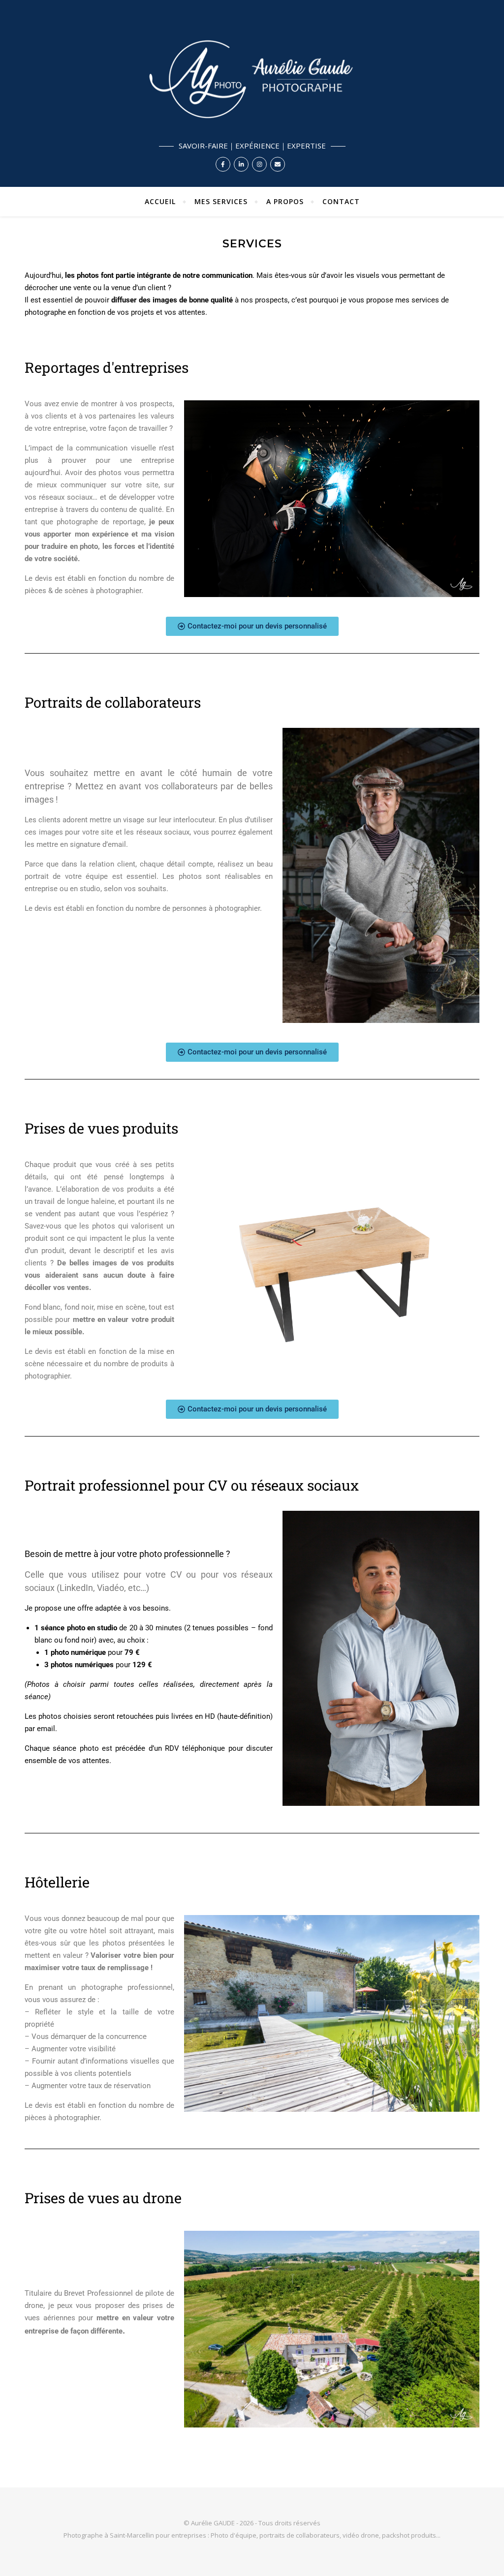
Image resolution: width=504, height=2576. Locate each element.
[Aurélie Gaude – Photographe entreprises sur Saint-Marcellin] (252, 93)
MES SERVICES (221, 201)
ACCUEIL (160, 201)
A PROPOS (285, 201)
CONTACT (341, 201)
